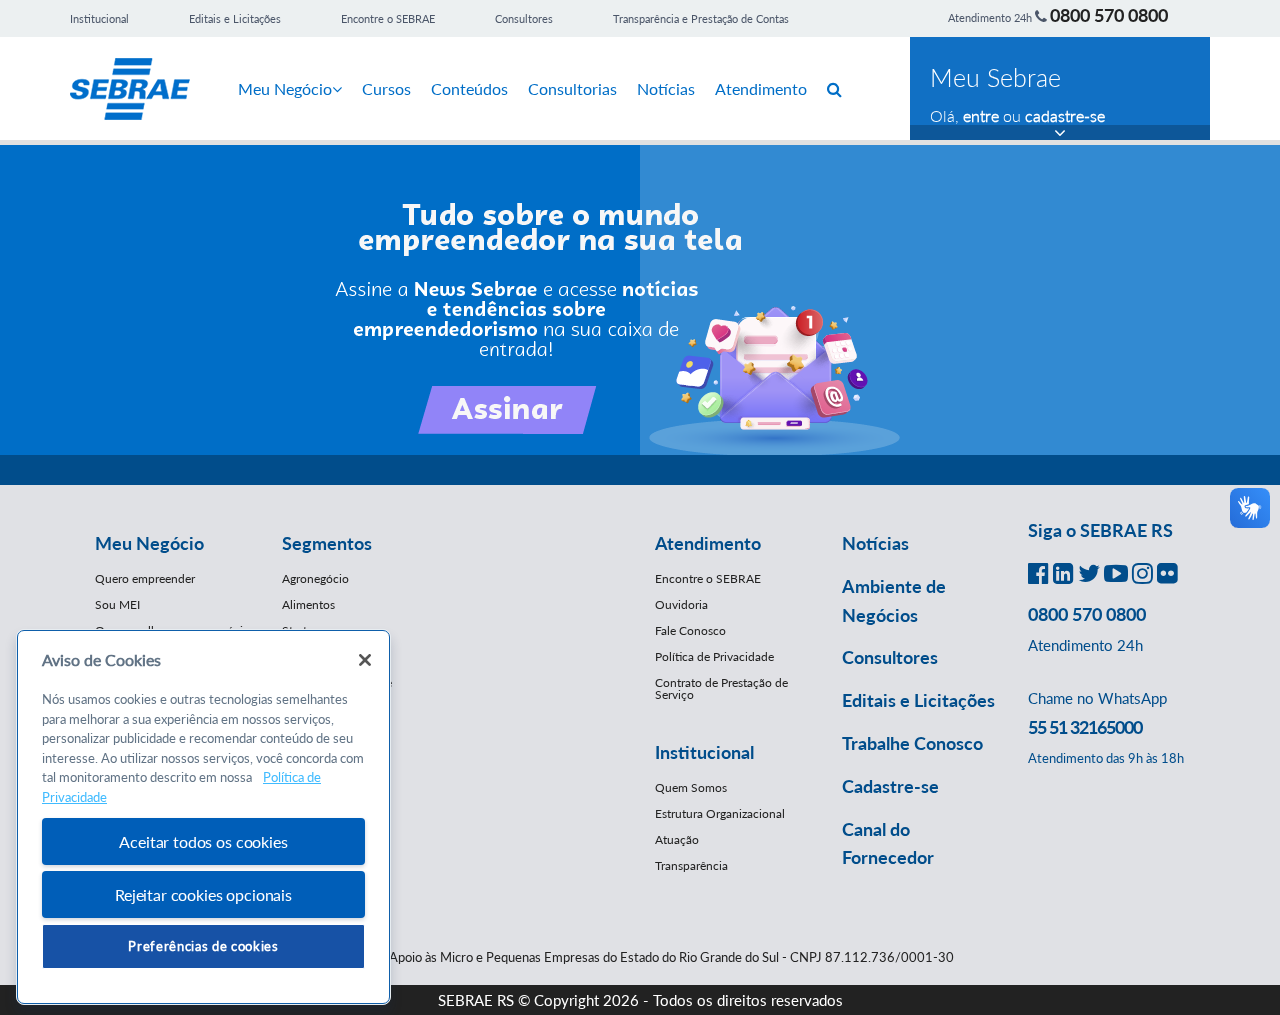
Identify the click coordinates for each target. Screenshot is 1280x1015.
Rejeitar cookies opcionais (203, 894)
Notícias (666, 88)
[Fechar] (365, 660)
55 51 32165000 (1085, 727)
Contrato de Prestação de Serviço (721, 688)
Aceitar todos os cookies (203, 841)
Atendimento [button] (708, 543)
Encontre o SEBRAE (388, 18)
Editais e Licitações (235, 18)
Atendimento (761, 88)
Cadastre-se (890, 786)
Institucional (99, 18)
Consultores (524, 18)
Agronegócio (315, 578)
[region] (203, 817)
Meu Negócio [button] (149, 543)
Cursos (386, 88)
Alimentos (308, 604)
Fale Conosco (690, 630)
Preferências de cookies (203, 946)
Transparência (691, 865)
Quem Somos (691, 787)
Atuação (677, 839)
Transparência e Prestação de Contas (701, 18)
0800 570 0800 (1109, 15)
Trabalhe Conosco (912, 743)
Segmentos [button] (327, 543)
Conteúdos (469, 88)
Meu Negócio (285, 88)
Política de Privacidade (714, 656)
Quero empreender (145, 578)
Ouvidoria (681, 604)
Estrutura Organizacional (720, 813)
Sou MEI (117, 604)
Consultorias (572, 88)
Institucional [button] (704, 752)
